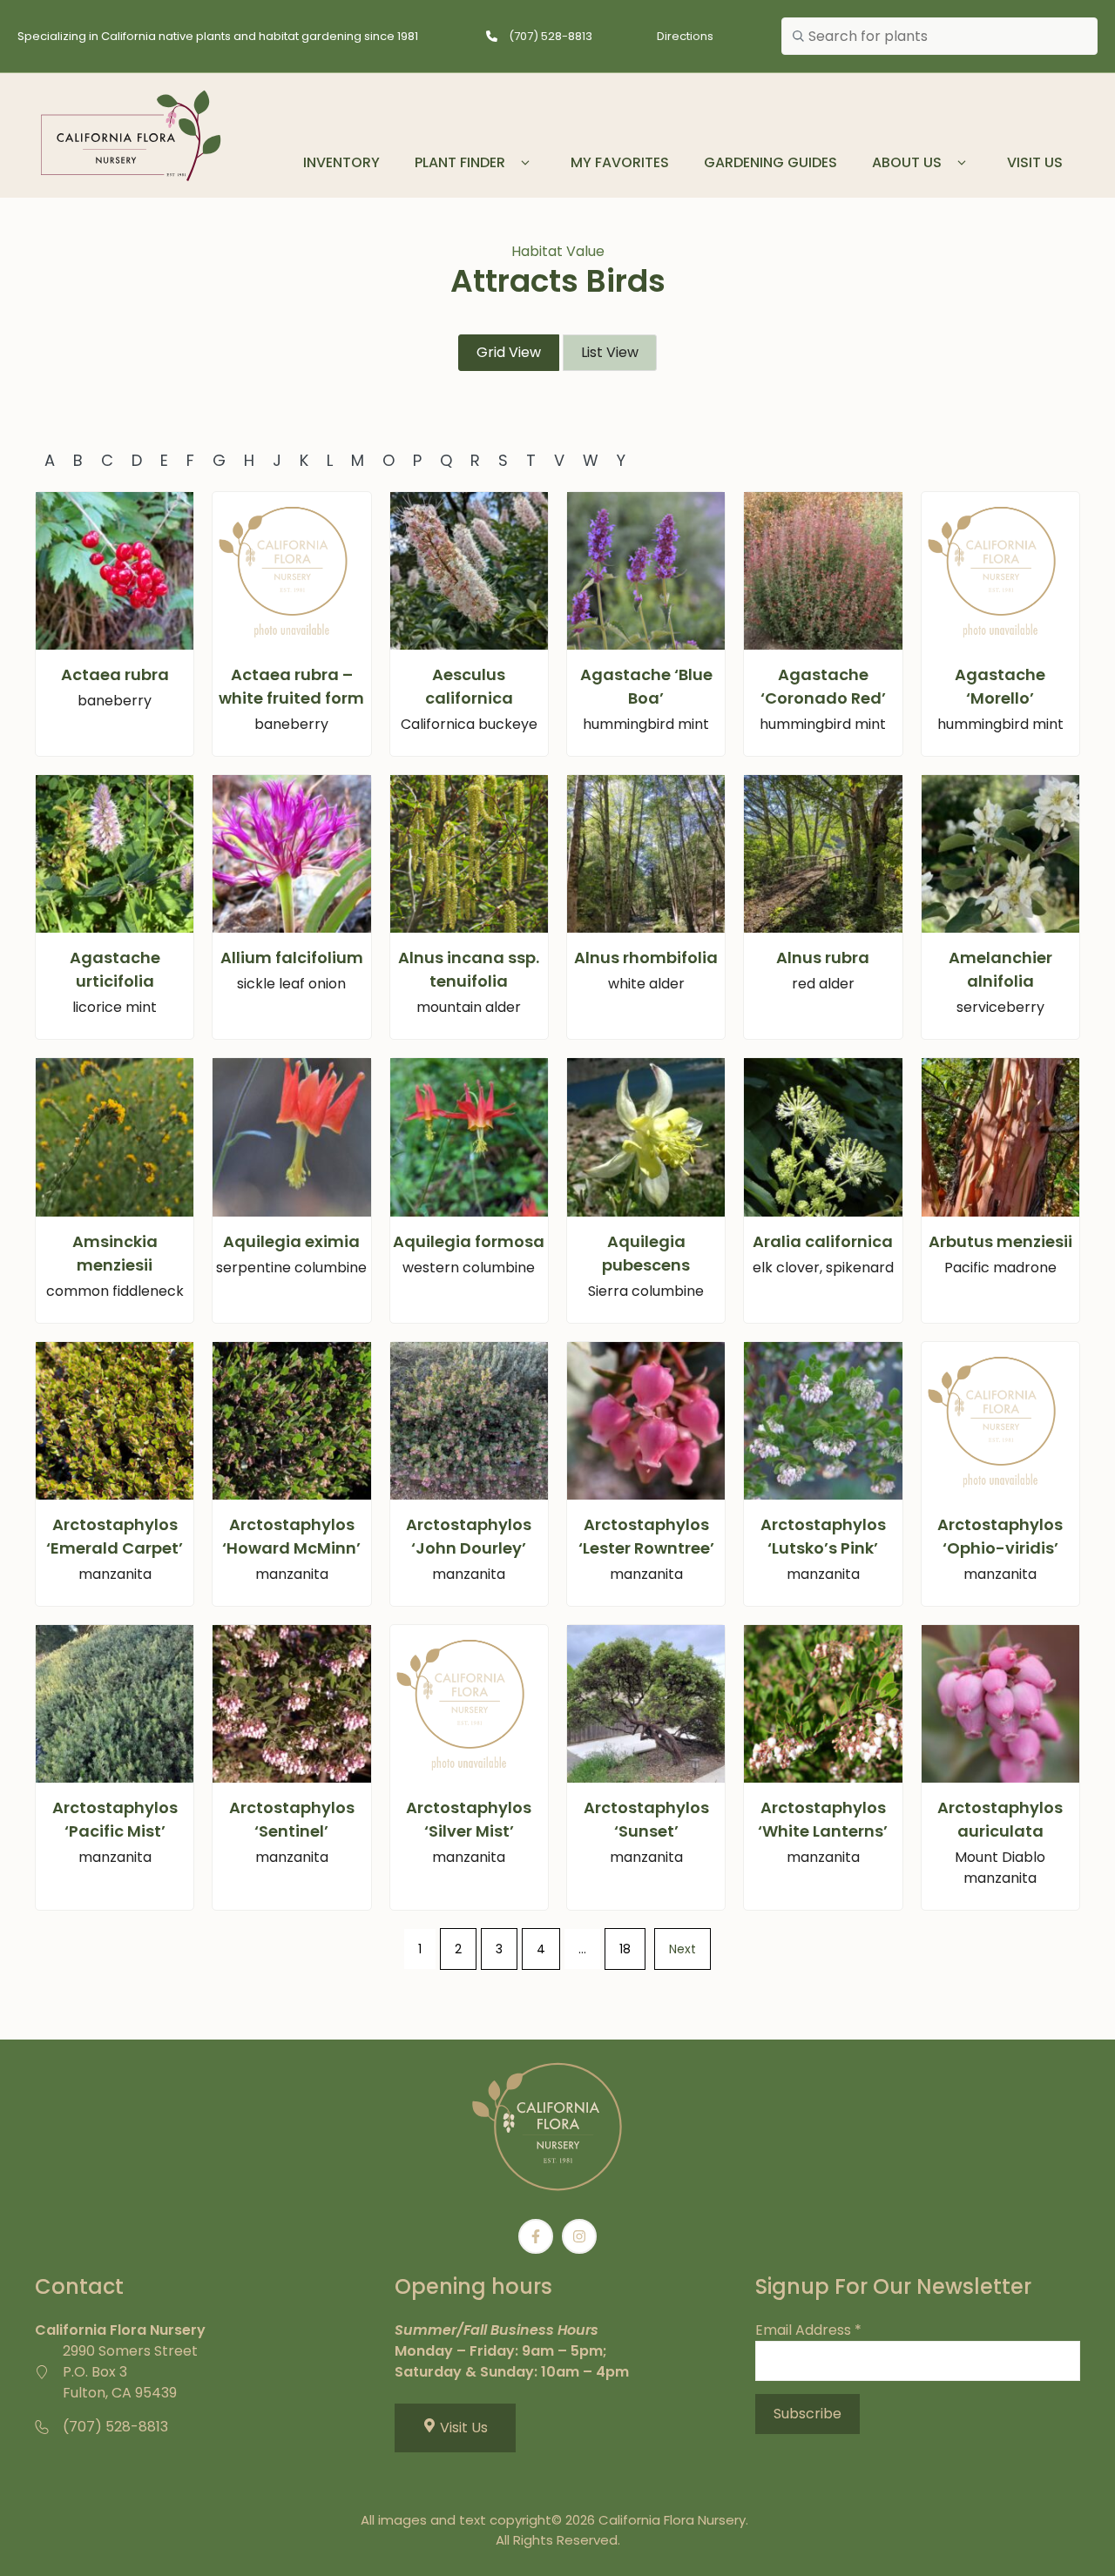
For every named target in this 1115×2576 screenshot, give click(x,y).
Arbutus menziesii (1000, 1241)
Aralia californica (823, 1241)
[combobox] (939, 37)
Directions (685, 36)
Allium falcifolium (292, 958)
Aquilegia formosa (469, 1241)
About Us (907, 162)
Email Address (808, 2330)
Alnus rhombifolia (646, 958)
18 (625, 1949)
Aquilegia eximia (291, 1241)
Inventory (341, 162)
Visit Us (1035, 162)
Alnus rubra (823, 958)
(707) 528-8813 (551, 36)
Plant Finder (460, 162)
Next (683, 1949)
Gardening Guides (770, 162)
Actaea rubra (115, 674)
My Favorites (620, 162)
